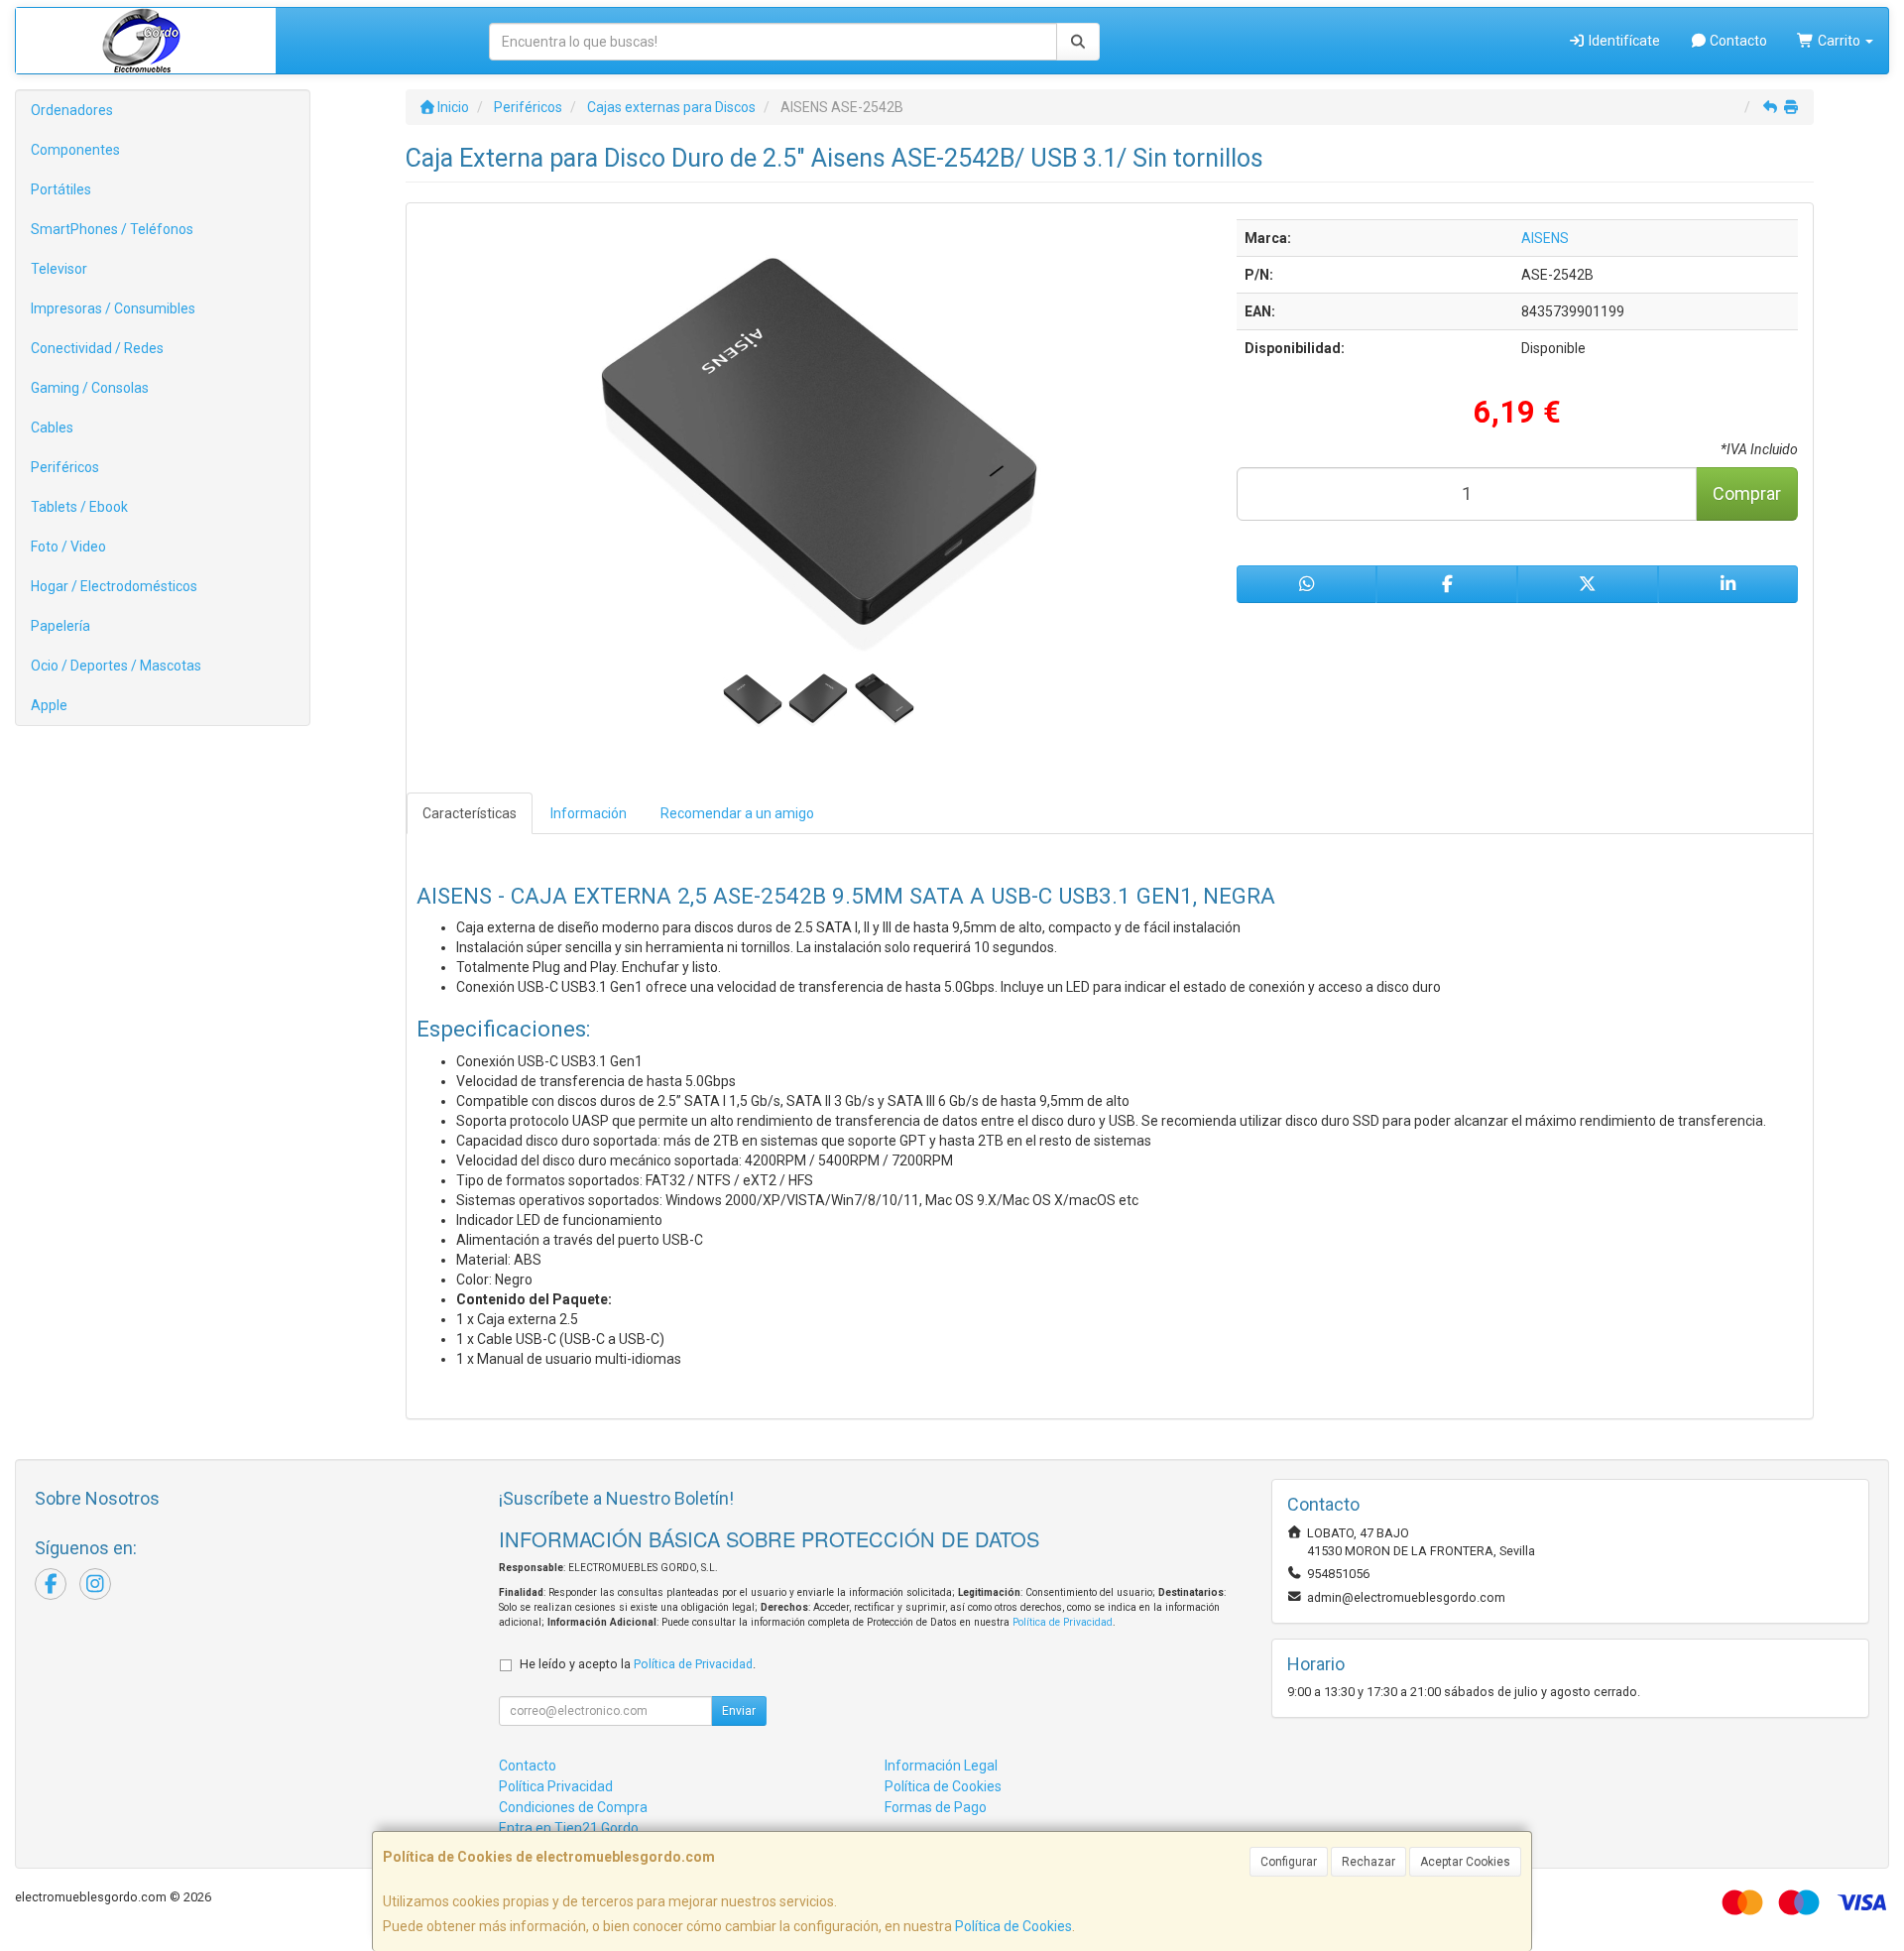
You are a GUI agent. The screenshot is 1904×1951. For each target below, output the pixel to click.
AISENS (1545, 238)
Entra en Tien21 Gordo (569, 1828)
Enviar (739, 1711)
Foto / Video (68, 547)
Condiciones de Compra (573, 1807)
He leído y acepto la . (638, 1664)
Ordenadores (72, 110)
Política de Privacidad (1063, 1622)
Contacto (1737, 41)
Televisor (59, 269)
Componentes (75, 150)
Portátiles (61, 189)
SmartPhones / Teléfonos (112, 229)
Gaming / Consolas (90, 388)
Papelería (60, 626)
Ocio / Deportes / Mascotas (116, 666)
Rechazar (1368, 1862)
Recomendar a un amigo (737, 813)
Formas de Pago (936, 1807)
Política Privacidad (556, 1786)
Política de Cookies (1013, 1926)
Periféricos (65, 467)
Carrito (1839, 41)
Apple (49, 705)
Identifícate (1623, 41)
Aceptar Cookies (1465, 1862)
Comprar (1747, 493)
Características (470, 813)
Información (589, 813)
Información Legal (941, 1766)
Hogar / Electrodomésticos (114, 586)
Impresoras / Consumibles (113, 308)
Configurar (1289, 1862)
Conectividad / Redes (97, 348)
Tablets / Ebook (79, 507)
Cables (52, 427)
